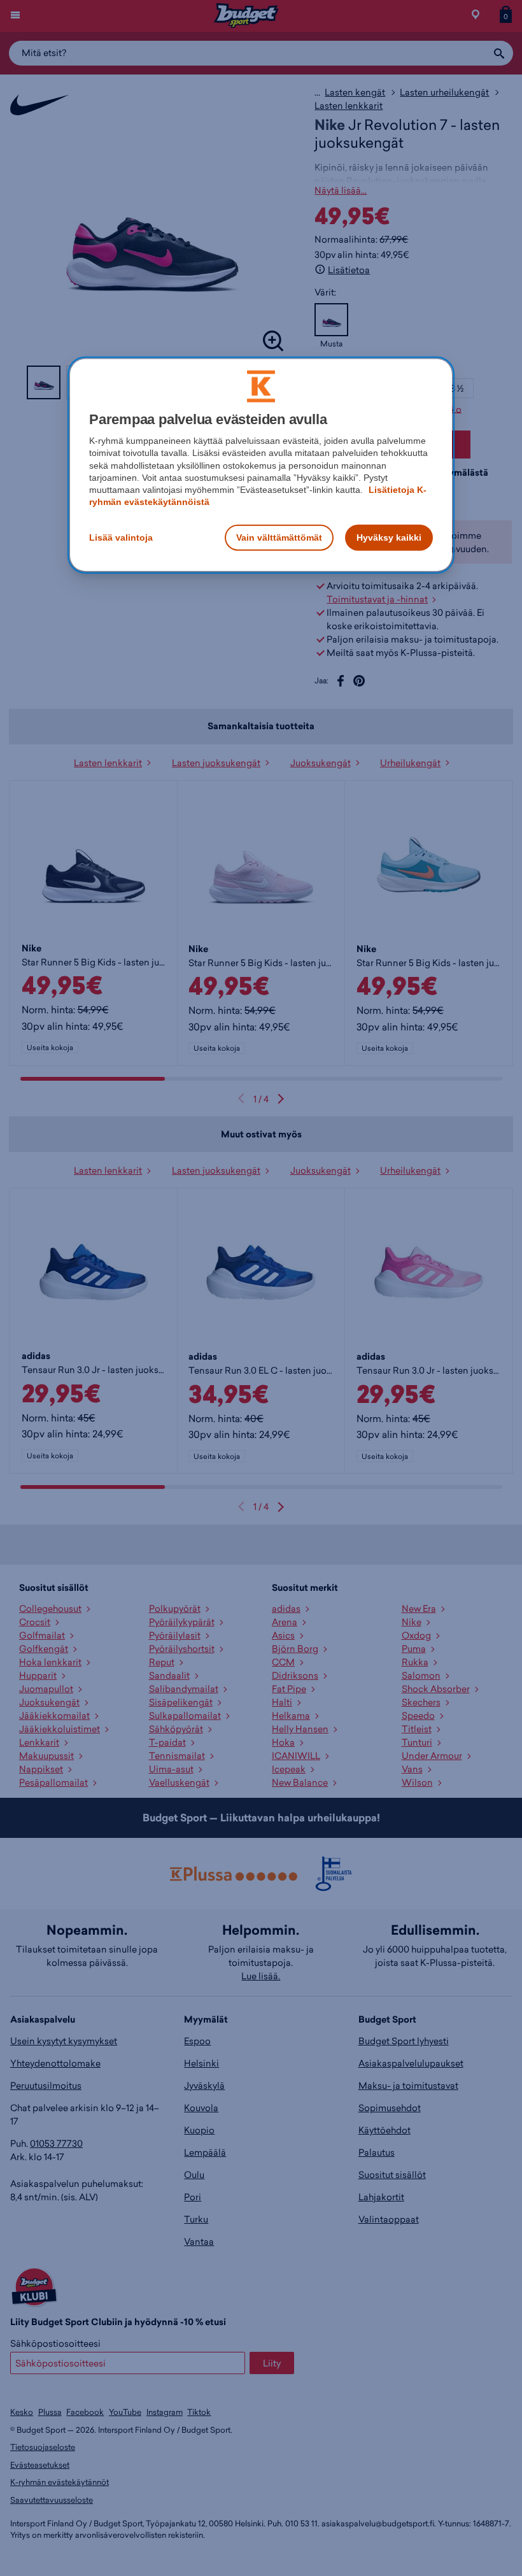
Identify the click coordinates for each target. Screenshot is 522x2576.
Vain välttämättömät (279, 537)
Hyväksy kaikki (389, 537)
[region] (261, 465)
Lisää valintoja (121, 537)
